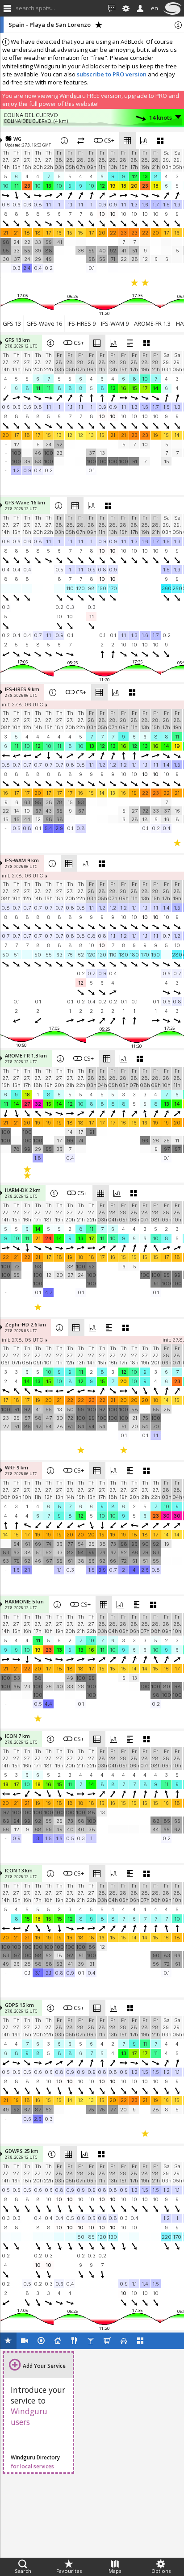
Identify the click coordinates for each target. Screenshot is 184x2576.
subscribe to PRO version (112, 74)
